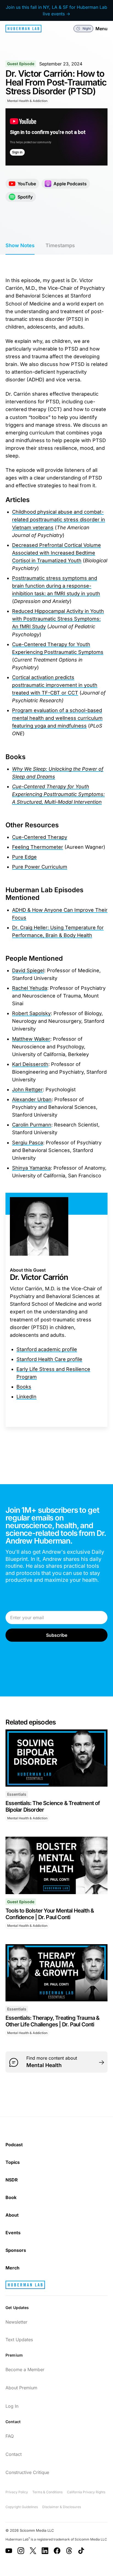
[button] (83, 29)
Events (13, 2233)
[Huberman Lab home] (23, 29)
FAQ (10, 2436)
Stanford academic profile (47, 1349)
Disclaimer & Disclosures (62, 2507)
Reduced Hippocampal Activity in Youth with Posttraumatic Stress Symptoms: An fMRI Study (58, 619)
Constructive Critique (27, 2472)
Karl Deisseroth (30, 1064)
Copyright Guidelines (22, 2507)
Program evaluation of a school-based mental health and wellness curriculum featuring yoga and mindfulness (57, 718)
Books (24, 1387)
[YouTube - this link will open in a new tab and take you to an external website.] (9, 2551)
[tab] (20, 246)
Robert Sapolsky (31, 1013)
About (12, 2215)
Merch (12, 2268)
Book (11, 2197)
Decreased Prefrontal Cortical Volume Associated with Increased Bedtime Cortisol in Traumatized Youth (56, 553)
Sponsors (16, 2250)
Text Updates (19, 2340)
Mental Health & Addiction (27, 101)
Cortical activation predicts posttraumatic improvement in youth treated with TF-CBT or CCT (55, 685)
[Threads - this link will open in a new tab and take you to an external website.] (69, 2551)
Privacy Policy (17, 2492)
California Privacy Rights (86, 2492)
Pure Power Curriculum (40, 867)
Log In (12, 2406)
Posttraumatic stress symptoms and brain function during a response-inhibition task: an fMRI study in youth (56, 586)
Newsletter (16, 2322)
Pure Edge (24, 857)
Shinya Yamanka (31, 1168)
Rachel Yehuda (30, 988)
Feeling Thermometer (38, 847)
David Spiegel (28, 970)
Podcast (14, 2145)
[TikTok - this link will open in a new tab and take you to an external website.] (81, 2551)
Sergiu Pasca (28, 1143)
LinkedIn (26, 1397)
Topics (13, 2162)
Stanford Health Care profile (49, 1359)
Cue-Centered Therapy (40, 837)
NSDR (12, 2180)
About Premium (21, 2388)
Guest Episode (21, 64)
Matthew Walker (31, 1039)
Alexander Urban (32, 1099)
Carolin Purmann (32, 1125)
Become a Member (25, 2370)
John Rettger (27, 1089)
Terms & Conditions (47, 2492)
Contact (14, 2454)
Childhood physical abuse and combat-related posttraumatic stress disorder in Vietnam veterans (59, 520)
